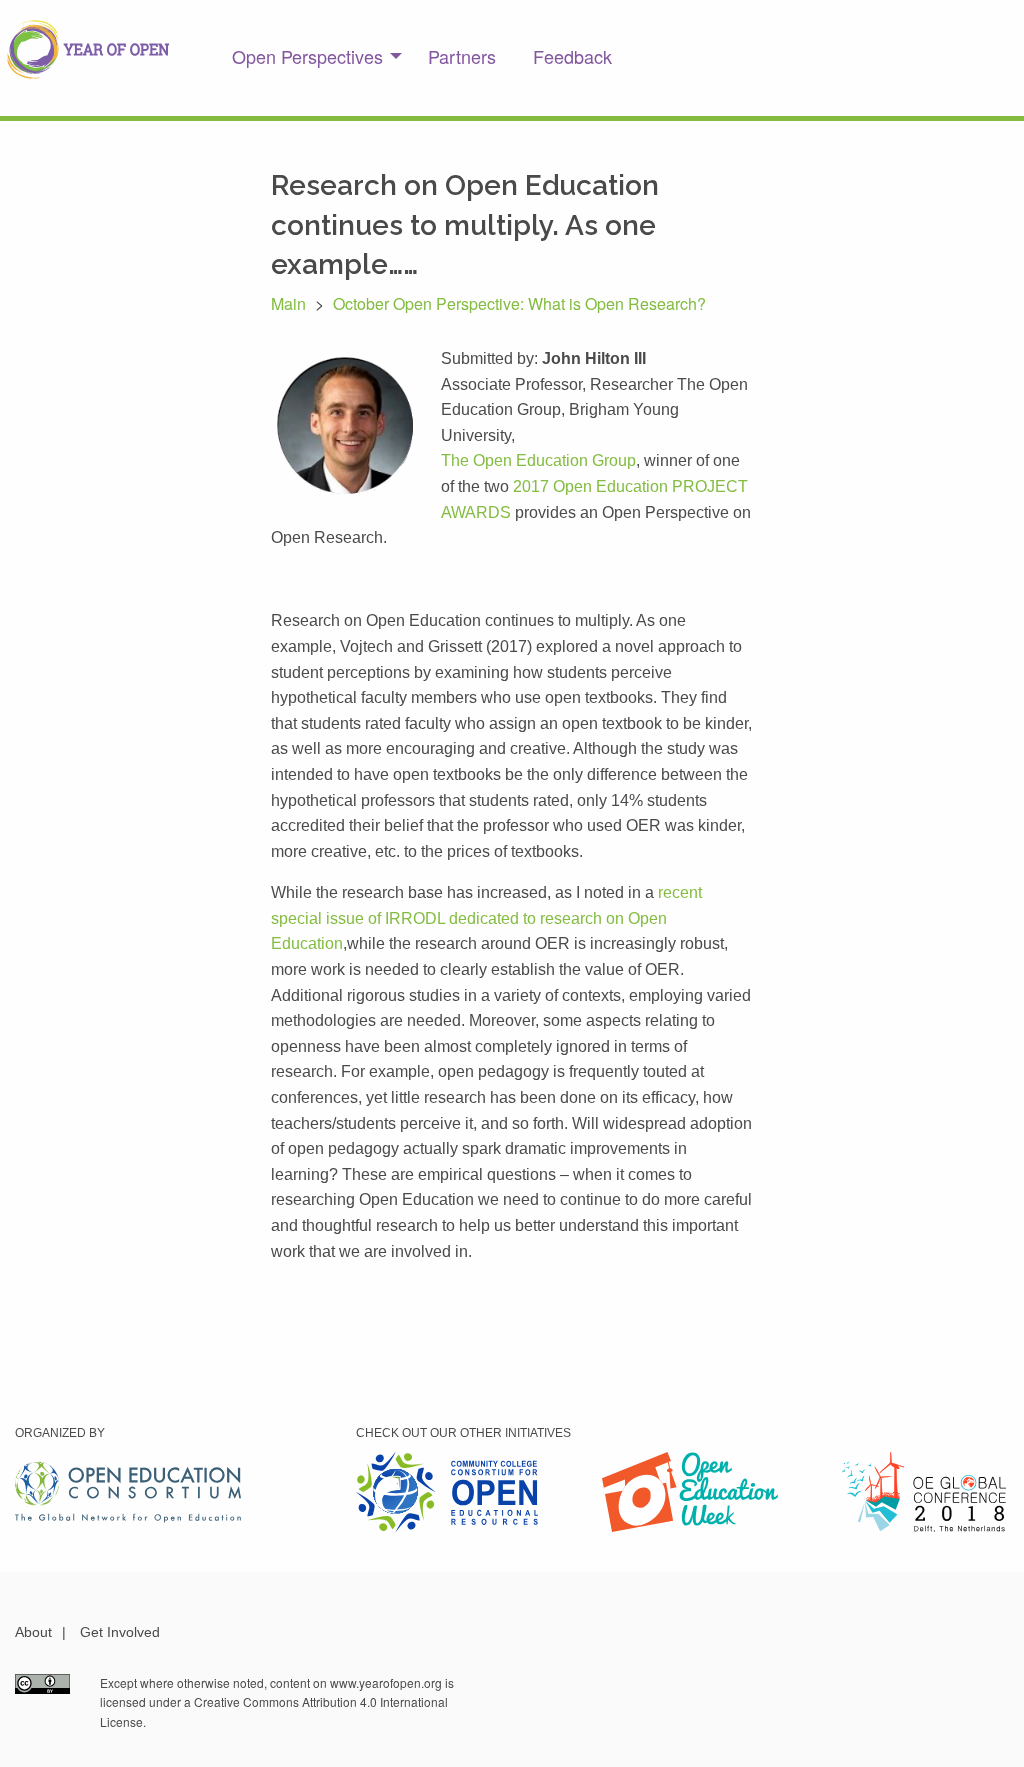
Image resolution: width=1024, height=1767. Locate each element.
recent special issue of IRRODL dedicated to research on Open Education (486, 918)
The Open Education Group (538, 460)
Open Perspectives (307, 56)
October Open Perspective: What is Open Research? (519, 303)
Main (288, 303)
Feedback (572, 56)
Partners (462, 56)
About (33, 1632)
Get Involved (120, 1632)
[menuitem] (311, 56)
